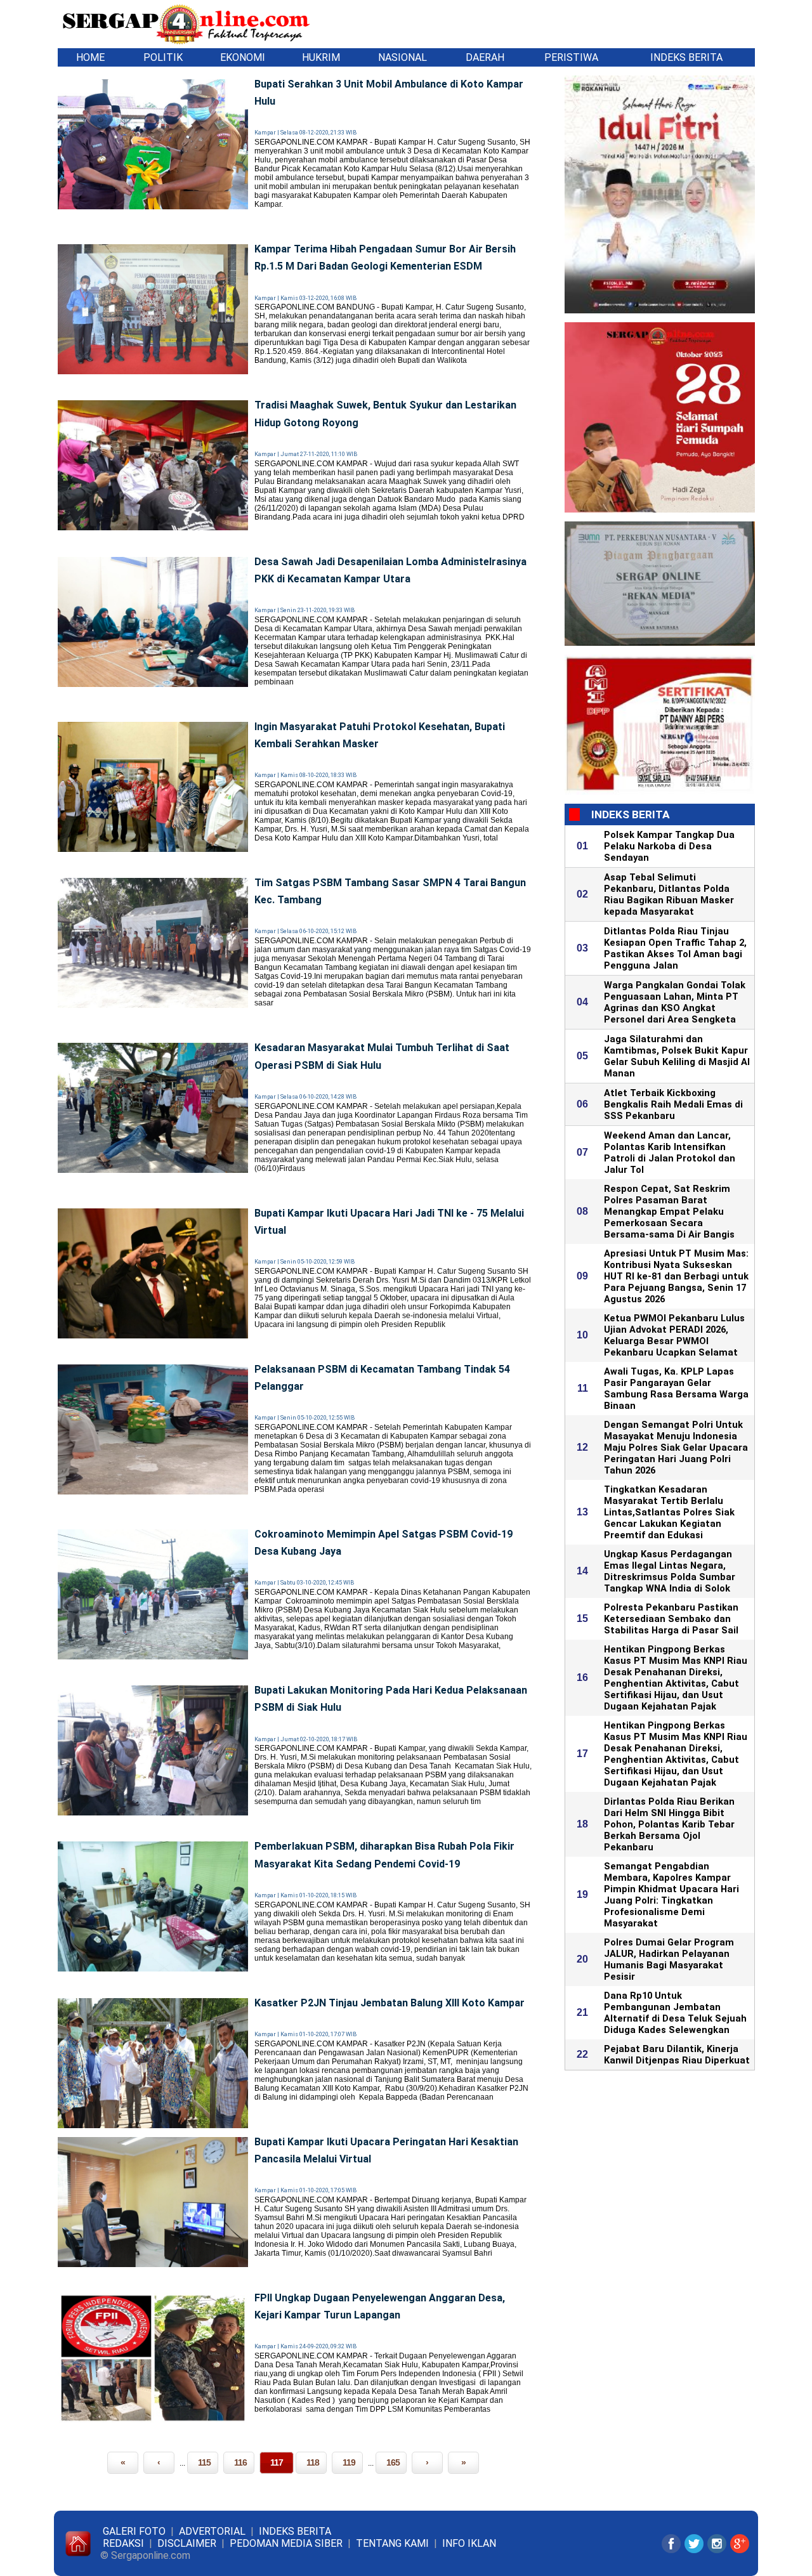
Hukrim (321, 57)
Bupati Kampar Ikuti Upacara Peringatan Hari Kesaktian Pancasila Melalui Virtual (386, 2150)
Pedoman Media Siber (286, 2543)
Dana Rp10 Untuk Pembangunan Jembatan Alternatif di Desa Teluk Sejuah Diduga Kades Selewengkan (675, 2013)
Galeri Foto (134, 2531)
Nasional (403, 57)
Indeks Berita (686, 57)
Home (90, 57)
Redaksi (123, 2543)
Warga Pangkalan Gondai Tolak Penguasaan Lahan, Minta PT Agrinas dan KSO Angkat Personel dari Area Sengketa (675, 1002)
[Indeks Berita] (110, 57)
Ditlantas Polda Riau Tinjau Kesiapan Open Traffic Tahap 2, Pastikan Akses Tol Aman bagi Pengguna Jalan (675, 948)
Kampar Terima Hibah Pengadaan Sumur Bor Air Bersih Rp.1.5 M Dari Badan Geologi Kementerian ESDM (385, 258)
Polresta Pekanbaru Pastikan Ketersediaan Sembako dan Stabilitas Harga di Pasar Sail (671, 1619)
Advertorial (212, 2531)
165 (393, 2462)
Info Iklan (469, 2543)
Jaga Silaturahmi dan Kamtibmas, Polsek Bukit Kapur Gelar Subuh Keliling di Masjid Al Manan (677, 1056)
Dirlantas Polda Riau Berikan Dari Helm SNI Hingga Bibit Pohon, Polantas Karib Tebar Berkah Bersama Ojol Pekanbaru (669, 1824)
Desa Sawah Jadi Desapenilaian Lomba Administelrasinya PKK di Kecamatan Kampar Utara (390, 570)
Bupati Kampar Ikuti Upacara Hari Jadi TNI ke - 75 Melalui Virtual (389, 1222)
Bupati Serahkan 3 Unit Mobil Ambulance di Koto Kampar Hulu (389, 93)
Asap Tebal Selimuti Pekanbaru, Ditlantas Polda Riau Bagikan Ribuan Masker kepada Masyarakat (669, 894)
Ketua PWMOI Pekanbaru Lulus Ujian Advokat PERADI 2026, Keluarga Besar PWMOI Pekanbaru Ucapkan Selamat (674, 1335)
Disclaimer (187, 2543)
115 (204, 2462)
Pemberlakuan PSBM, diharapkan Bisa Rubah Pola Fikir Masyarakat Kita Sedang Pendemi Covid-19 (384, 1855)
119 (349, 2462)
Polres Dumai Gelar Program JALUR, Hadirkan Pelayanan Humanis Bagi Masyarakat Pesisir (669, 1959)
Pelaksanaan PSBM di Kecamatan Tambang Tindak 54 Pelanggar (382, 1378)
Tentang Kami (392, 2543)
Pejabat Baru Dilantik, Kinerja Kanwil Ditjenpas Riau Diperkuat (677, 2055)
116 (240, 2462)
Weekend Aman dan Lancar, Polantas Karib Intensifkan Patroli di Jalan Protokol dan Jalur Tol (670, 1153)
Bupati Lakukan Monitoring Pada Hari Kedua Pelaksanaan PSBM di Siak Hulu (391, 1699)
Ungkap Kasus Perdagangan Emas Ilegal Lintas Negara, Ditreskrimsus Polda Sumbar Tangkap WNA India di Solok (670, 1571)
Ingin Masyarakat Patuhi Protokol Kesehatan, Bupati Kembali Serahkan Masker (380, 735)
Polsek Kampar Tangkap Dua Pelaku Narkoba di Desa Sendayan (669, 846)
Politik (163, 57)
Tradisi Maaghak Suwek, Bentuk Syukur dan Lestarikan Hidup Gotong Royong (385, 414)
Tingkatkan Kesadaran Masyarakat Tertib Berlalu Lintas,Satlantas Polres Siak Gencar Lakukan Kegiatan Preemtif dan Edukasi (669, 1512)
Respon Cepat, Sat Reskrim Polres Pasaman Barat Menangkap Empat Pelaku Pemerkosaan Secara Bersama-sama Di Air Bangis (669, 1212)
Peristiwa (571, 57)
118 (313, 2462)
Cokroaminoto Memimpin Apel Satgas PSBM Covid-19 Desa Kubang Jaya (383, 1543)
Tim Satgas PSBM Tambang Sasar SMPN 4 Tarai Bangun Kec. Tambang (390, 891)
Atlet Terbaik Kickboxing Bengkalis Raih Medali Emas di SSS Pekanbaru (673, 1104)
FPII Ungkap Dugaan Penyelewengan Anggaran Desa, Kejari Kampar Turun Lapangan (380, 2306)
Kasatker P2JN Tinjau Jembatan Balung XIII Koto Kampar (390, 2003)
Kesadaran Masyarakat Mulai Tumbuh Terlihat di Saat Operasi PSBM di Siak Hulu (382, 1056)
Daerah (485, 57)
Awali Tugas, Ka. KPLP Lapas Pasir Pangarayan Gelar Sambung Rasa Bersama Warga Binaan (676, 1389)
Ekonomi (243, 57)
